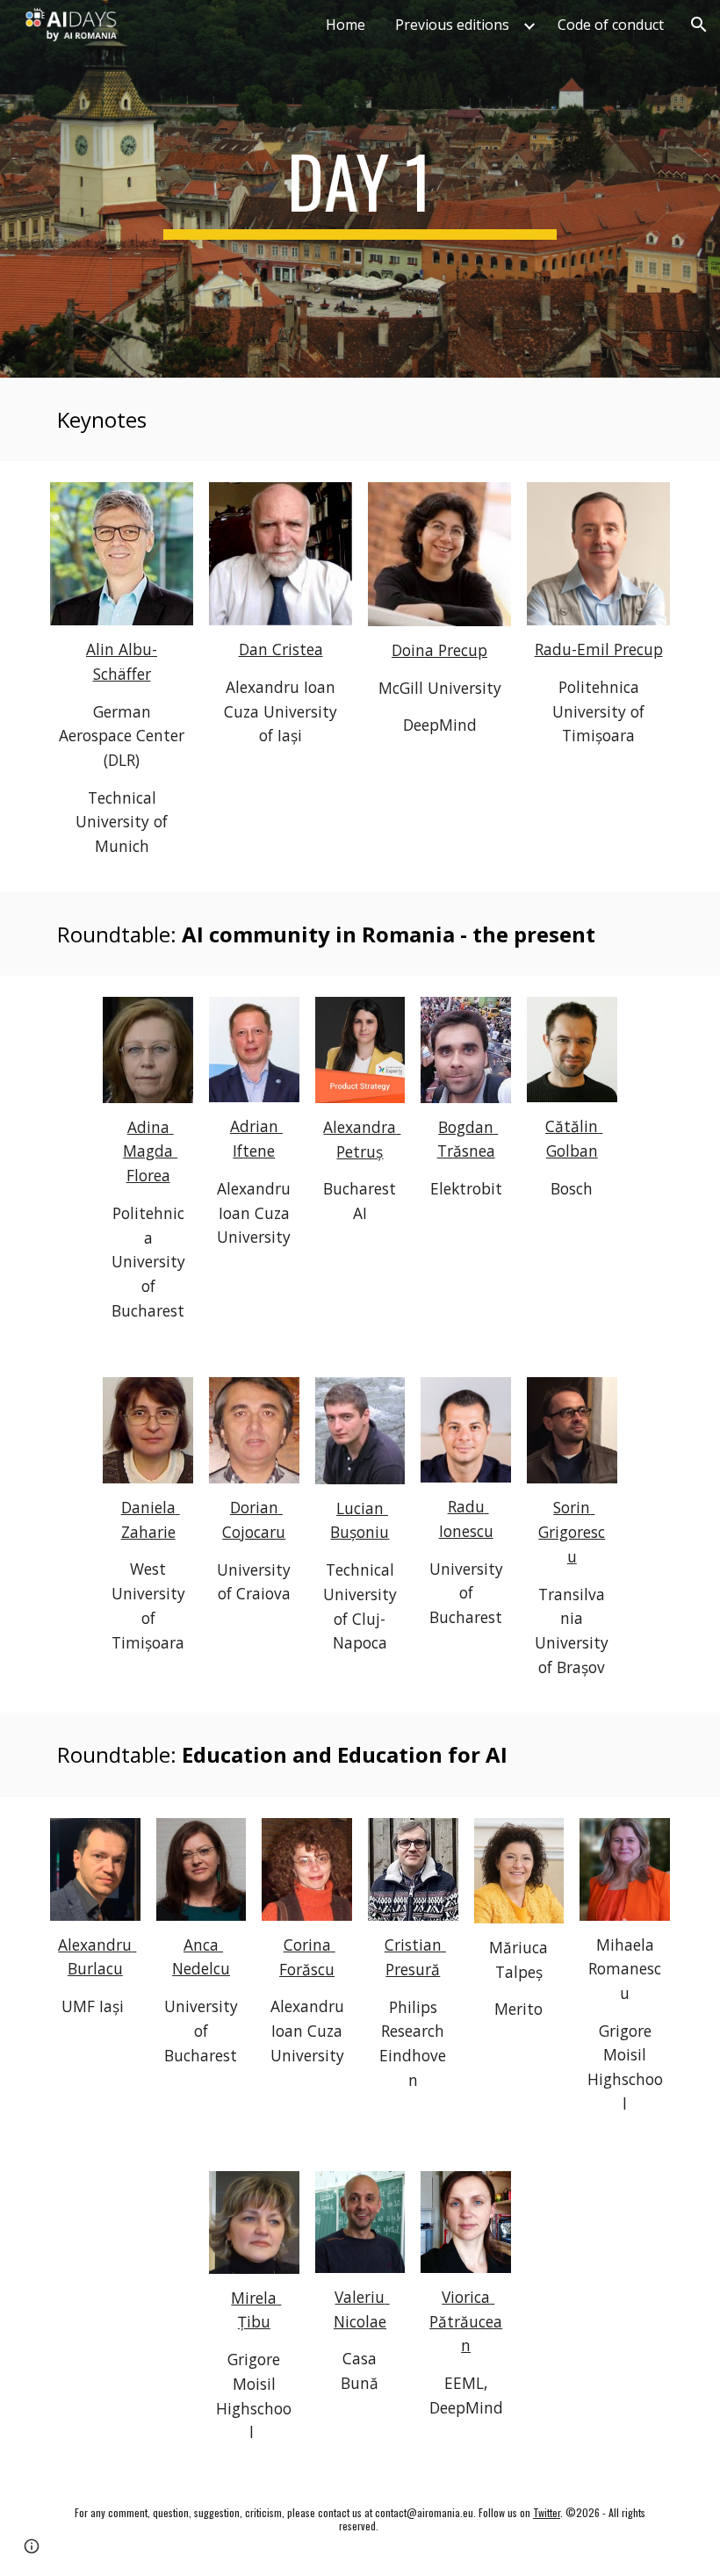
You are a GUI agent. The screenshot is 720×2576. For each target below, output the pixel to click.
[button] (699, 25)
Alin (102, 649)
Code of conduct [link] (611, 25)
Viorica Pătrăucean (466, 2321)
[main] (360, 189)
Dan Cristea (281, 649)
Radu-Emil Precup (599, 649)
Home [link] (346, 25)
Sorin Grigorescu (572, 1531)
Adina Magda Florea (150, 1151)
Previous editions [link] (452, 25)
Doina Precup (439, 650)
